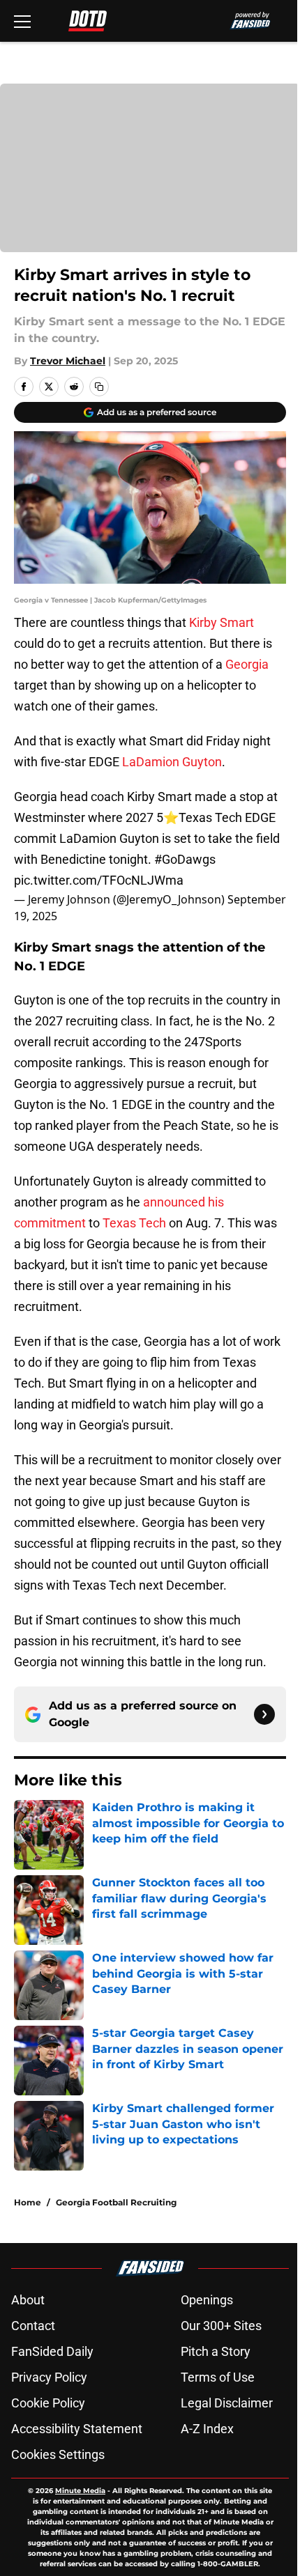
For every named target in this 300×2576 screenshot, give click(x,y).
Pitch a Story (216, 2351)
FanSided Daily (52, 2351)
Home (28, 2202)
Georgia (247, 664)
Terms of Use (218, 2377)
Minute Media (80, 2491)
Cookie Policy (48, 2403)
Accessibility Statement (77, 2429)
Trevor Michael (68, 361)
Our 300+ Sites (221, 2326)
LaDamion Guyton (172, 762)
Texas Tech (134, 1223)
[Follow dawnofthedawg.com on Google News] (264, 1714)
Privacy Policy (49, 2377)
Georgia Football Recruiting (116, 2202)
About (28, 2300)
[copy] (99, 387)
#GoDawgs (185, 859)
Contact (33, 2326)
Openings (207, 2300)
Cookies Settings (58, 2454)
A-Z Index (207, 2429)
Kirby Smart (222, 622)
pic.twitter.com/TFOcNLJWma (99, 880)
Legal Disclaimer (227, 2403)
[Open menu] (22, 21)
